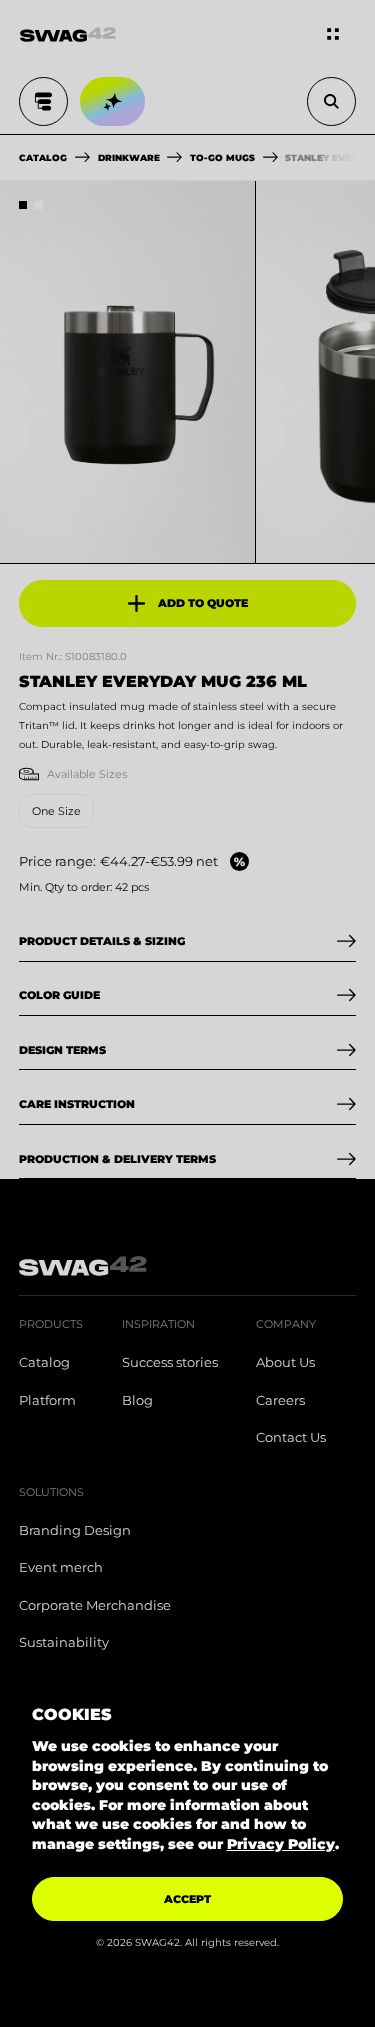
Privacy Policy (281, 1844)
